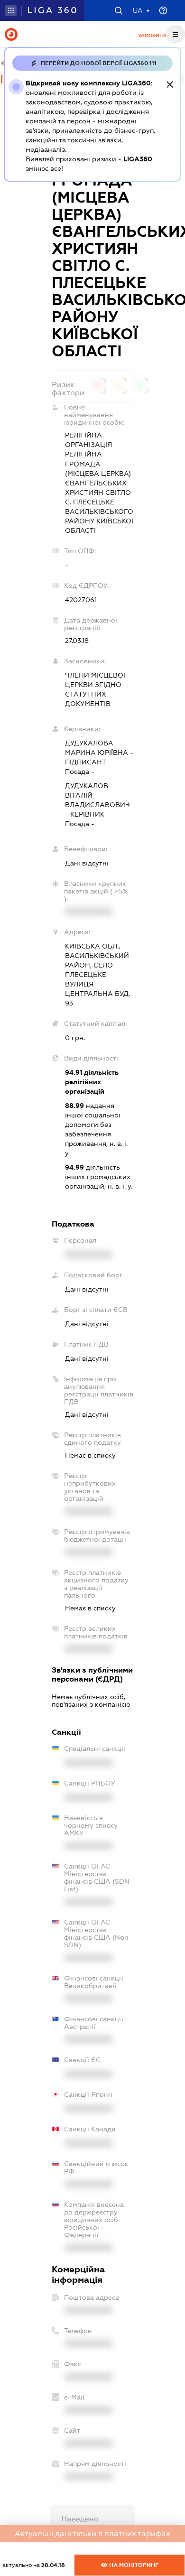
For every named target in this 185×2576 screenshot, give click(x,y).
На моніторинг (133, 2565)
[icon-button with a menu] (176, 34)
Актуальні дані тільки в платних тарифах (92, 2534)
